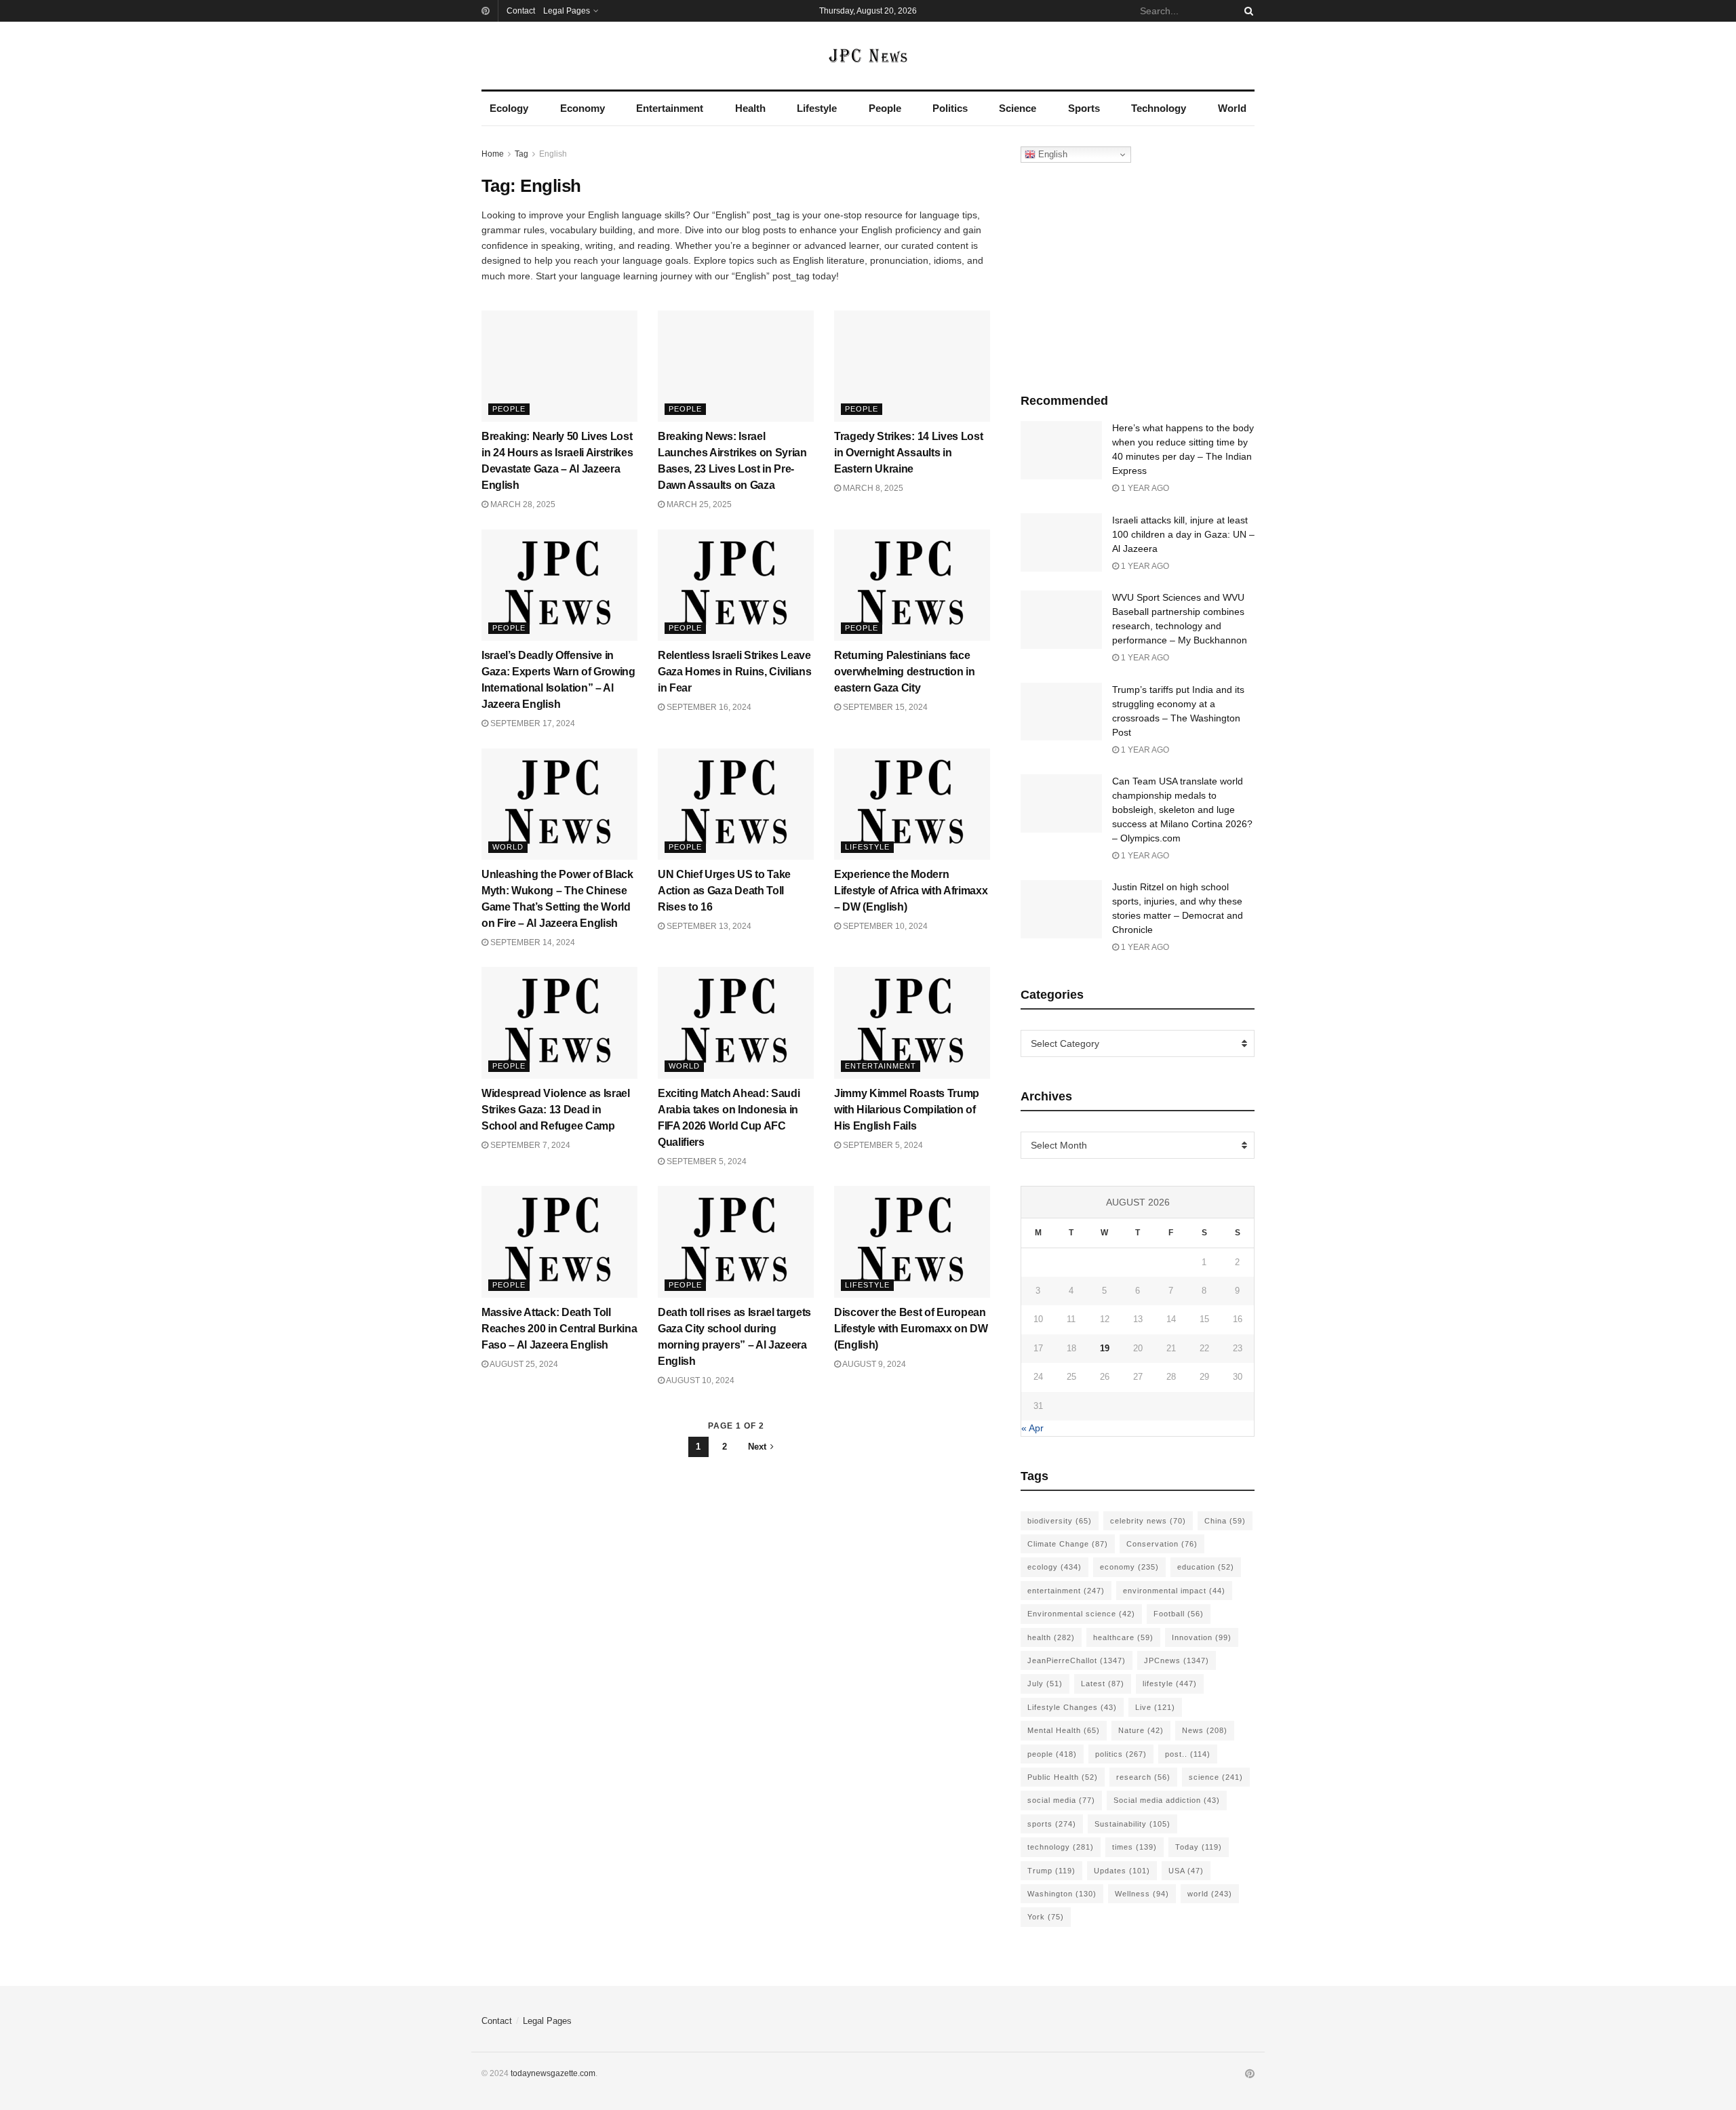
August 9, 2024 (873, 1364)
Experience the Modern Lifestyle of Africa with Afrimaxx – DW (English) (911, 891)
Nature (1141, 1730)
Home (493, 154)
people (1052, 1754)
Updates (1122, 1871)
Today (1199, 1847)
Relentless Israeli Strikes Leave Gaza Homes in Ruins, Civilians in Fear (734, 672)
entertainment (1066, 1591)
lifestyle (1170, 1684)
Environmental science (1081, 1614)
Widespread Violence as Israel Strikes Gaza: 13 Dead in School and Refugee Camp (556, 1110)
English (553, 154)
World (1232, 108)
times (1135, 1847)
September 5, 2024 (706, 1161)
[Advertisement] (1138, 275)
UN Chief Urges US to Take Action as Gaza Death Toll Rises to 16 (724, 891)
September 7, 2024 (529, 1145)
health (1051, 1637)
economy (1129, 1567)
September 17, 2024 (532, 723)
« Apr (1032, 1428)
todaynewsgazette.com (553, 2073)
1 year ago (1144, 488)
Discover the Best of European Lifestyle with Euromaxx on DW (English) (911, 1329)
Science (1018, 108)
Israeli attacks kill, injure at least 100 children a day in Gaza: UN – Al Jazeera (1183, 534)
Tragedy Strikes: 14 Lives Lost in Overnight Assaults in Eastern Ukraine (908, 453)
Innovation (1202, 1637)
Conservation (1162, 1544)
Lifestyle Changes (1072, 1707)
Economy (583, 108)
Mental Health (1064, 1730)
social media (1061, 1800)
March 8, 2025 (872, 488)
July (1045, 1684)
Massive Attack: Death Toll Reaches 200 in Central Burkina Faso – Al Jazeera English (559, 1329)
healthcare (1123, 1637)
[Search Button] (1246, 11)
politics (1121, 1754)
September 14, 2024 (532, 942)
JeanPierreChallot (1077, 1660)
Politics (950, 108)
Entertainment (670, 108)
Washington (1062, 1894)
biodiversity (1060, 1521)
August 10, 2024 (699, 1380)
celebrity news (1148, 1521)
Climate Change (1068, 1544)
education (1206, 1567)
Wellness (1142, 1894)
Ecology (509, 108)
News (1205, 1730)
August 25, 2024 (523, 1364)
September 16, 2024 (708, 707)
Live (1155, 1707)
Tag (521, 154)
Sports (1084, 108)
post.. (1188, 1754)
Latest (1103, 1684)
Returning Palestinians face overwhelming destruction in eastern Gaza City (904, 672)
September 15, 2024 (884, 707)
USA (1186, 1871)
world (1210, 1894)
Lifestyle (817, 108)
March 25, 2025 (698, 504)
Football (1179, 1614)
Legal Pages (567, 11)
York (1046, 1917)
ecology (1054, 1567)
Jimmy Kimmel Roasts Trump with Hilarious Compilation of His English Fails (907, 1110)
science (1216, 1777)
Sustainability (1132, 1824)
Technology (1159, 108)
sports (1052, 1824)
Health (750, 108)
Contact (521, 11)
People (885, 108)
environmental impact (1174, 1591)
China (1225, 1521)
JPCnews (1177, 1660)
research (1143, 1777)
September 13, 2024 (708, 926)
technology (1061, 1847)
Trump (1051, 1871)
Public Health (1063, 1777)
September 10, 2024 (884, 926)
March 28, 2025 (522, 504)
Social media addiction (1167, 1800)
